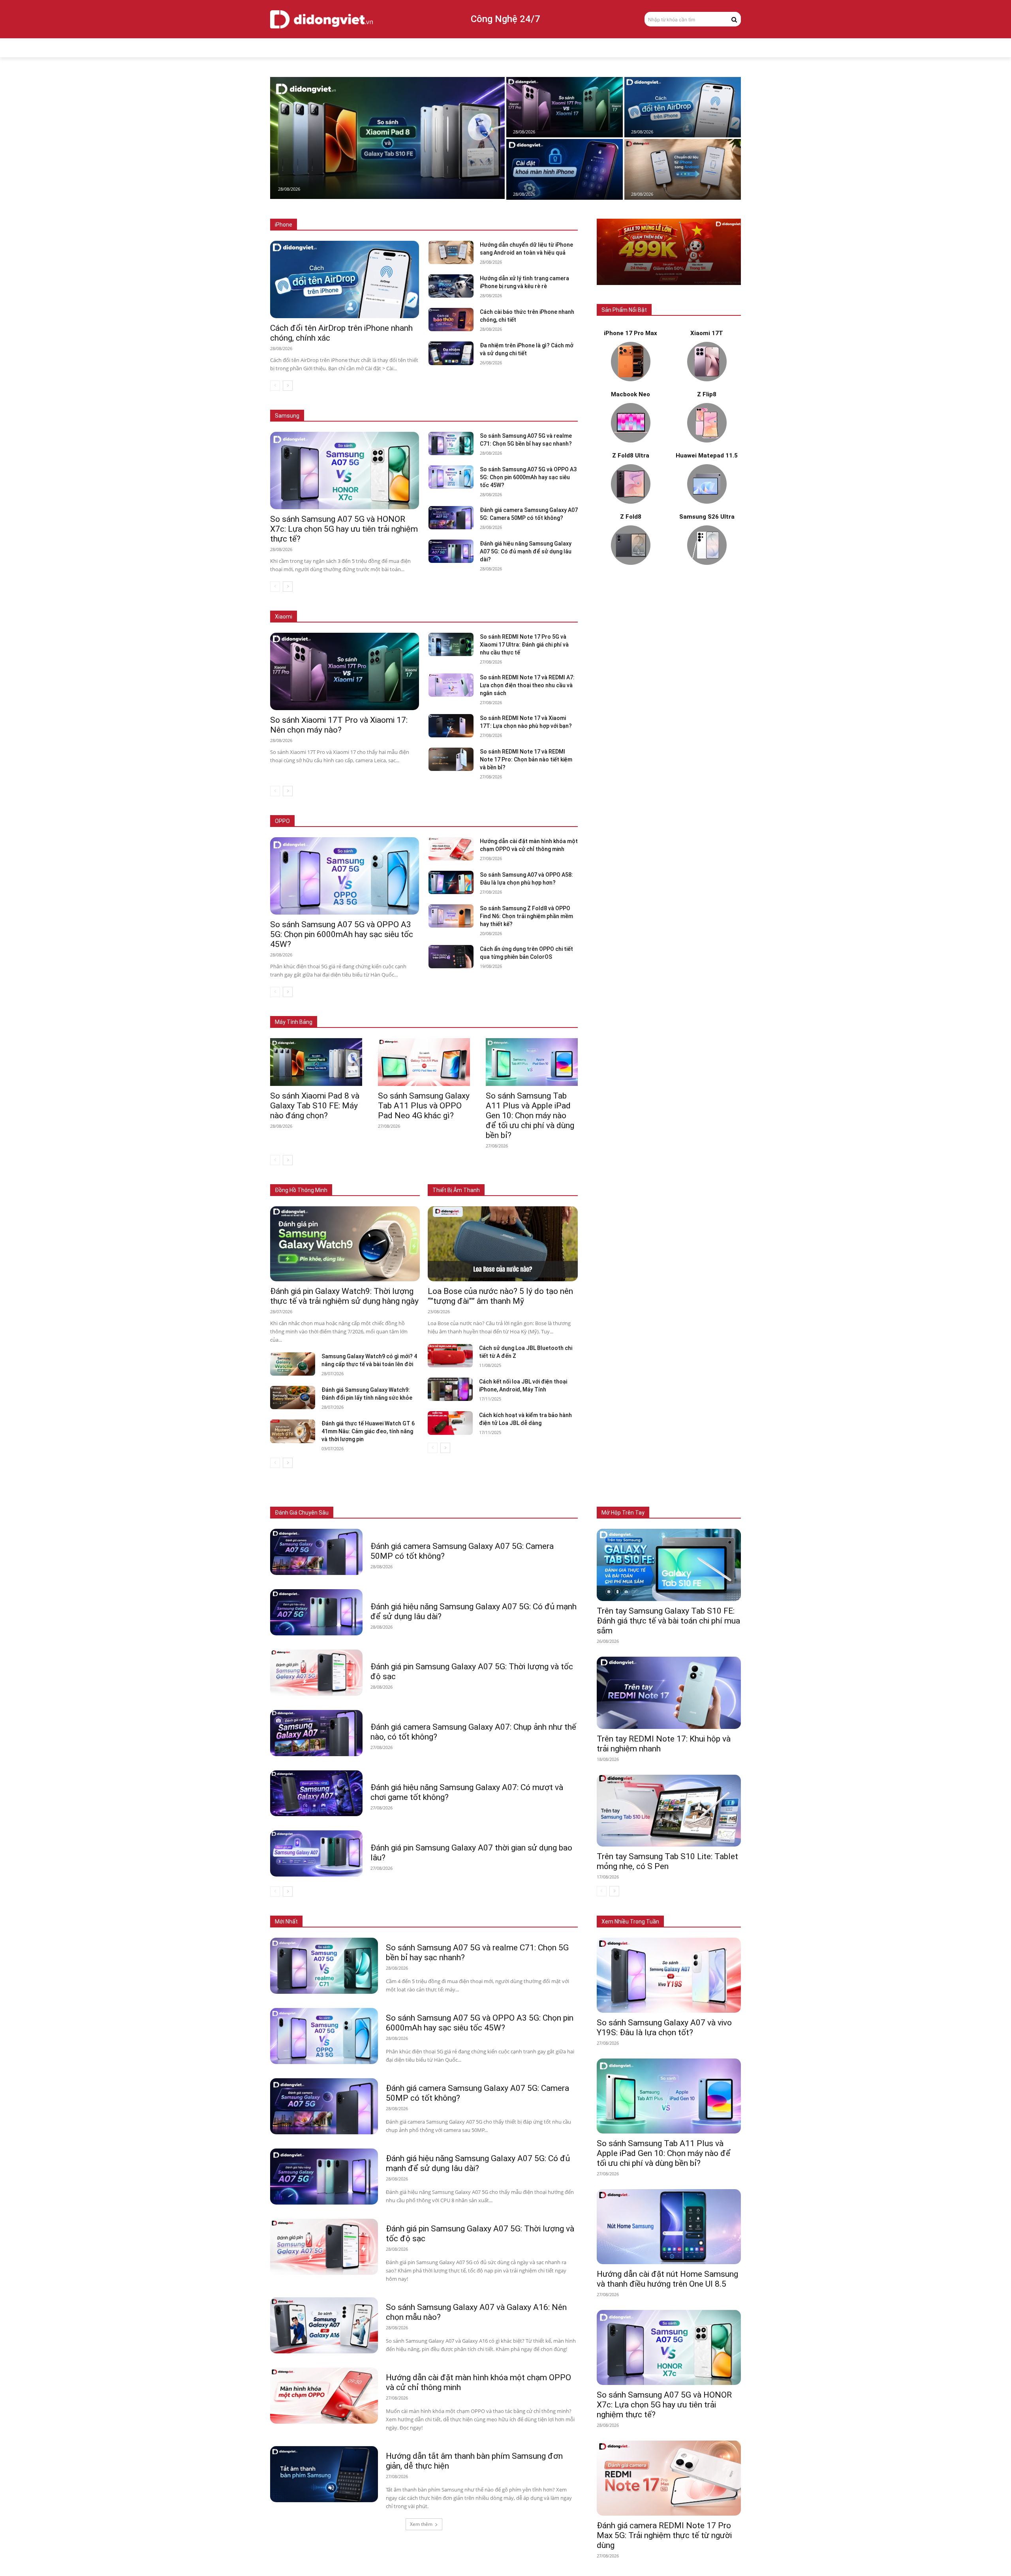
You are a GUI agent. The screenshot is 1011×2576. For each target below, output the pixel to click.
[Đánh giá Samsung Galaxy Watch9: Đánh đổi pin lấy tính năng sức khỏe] (293, 1398)
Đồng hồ (438, 1513)
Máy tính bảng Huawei (553, 1010)
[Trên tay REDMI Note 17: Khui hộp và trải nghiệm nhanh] (669, 1693)
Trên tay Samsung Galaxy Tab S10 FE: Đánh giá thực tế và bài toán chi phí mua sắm (668, 1621)
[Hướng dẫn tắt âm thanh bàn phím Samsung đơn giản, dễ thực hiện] (324, 2474)
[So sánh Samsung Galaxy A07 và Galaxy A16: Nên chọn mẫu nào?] (324, 2325)
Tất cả (324, 225)
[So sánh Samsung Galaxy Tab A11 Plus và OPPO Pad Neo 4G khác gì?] (424, 1062)
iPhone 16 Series (412, 225)
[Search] (734, 19)
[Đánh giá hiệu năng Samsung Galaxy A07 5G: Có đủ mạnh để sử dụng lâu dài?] (451, 551)
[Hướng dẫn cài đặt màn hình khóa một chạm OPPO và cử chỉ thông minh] (451, 849)
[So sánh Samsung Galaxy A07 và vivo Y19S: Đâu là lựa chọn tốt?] (669, 1975)
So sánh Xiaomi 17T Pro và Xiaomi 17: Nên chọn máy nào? (339, 725)
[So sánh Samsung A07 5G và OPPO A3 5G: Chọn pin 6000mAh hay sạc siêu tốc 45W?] (451, 477)
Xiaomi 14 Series (433, 617)
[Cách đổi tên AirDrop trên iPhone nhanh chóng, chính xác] (683, 107)
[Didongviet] (321, 19)
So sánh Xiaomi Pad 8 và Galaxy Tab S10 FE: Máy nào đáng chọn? (315, 1106)
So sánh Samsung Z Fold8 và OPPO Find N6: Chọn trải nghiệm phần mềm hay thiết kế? (526, 916)
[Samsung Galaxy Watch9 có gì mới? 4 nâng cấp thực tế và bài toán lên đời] (293, 1364)
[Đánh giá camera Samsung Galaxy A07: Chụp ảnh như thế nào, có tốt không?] (316, 1733)
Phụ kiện (521, 1513)
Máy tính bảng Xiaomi (491, 1010)
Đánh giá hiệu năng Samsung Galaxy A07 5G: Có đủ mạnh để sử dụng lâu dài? (526, 551)
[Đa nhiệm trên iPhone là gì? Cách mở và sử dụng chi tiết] (451, 353)
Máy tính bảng (401, 1513)
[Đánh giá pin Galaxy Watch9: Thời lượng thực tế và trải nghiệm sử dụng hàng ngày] (345, 1244)
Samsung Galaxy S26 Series (342, 404)
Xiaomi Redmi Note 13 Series (497, 617)
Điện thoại (361, 1513)
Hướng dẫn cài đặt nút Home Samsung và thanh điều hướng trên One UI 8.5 (667, 2279)
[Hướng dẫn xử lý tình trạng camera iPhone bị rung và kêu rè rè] (451, 286)
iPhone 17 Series (362, 225)
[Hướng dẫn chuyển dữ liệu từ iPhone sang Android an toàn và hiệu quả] (683, 169)
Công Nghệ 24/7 (505, 19)
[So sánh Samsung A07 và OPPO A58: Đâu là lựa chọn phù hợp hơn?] (451, 882)
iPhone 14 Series (511, 225)
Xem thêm (421, 2524)
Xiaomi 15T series (381, 617)
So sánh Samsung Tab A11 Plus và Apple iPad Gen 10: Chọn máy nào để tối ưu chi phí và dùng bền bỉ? (530, 1116)
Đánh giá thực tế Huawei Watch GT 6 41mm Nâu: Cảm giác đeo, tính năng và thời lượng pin (368, 1431)
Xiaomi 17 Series (330, 617)
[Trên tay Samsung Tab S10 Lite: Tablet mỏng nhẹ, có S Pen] (669, 1811)
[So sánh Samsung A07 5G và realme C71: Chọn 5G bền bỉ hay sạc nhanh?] (451, 443)
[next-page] (288, 386)
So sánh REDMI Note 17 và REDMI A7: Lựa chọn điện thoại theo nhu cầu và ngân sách (527, 685)
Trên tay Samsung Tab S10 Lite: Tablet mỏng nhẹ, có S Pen (667, 1861)
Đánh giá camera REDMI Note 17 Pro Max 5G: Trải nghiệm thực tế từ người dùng (664, 2535)
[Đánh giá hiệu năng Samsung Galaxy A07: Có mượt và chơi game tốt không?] (316, 1793)
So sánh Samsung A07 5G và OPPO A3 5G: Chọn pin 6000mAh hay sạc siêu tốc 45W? (528, 477)
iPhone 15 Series (462, 225)
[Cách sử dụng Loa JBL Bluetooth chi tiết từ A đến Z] (450, 1356)
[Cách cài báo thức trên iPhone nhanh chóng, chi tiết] (451, 320)
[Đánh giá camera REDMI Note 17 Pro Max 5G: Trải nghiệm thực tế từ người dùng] (669, 2478)
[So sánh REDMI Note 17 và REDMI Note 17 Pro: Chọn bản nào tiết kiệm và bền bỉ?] (451, 759)
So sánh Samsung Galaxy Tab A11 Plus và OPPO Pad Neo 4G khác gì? (424, 1106)
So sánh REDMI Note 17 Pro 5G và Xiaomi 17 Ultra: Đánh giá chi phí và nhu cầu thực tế (524, 645)
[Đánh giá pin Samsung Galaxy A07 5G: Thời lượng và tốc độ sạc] (316, 1673)
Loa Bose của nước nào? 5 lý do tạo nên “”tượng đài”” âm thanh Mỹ (500, 1296)
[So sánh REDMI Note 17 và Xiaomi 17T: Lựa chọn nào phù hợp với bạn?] (451, 726)
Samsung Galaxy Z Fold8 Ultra (489, 404)
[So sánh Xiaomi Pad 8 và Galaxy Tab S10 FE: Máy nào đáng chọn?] (387, 138)
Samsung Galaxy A (556, 404)
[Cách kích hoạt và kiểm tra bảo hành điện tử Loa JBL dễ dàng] (450, 1423)
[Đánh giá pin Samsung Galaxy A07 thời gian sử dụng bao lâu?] (316, 1853)
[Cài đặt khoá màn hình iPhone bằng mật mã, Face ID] (565, 169)
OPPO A (522, 821)
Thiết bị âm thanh (480, 1513)
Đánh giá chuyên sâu (302, 1513)
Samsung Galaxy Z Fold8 (414, 404)
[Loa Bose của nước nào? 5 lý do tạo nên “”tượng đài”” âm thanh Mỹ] (503, 1244)
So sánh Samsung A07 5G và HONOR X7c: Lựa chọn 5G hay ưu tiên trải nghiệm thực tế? (344, 529)
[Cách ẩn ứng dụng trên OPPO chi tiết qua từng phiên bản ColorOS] (451, 957)
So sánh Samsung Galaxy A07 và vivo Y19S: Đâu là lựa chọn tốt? (664, 2028)
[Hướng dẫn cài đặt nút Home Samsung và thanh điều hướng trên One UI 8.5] (669, 2227)
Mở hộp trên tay (623, 1513)
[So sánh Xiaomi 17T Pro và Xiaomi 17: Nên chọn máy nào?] (565, 107)
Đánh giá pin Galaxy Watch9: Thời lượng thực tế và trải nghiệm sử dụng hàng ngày (344, 1296)
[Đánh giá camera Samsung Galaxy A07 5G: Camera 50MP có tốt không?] (451, 518)
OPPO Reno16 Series (478, 821)
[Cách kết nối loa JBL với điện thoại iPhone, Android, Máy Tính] (450, 1389)
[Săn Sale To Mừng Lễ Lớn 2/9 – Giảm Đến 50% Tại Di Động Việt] (669, 252)
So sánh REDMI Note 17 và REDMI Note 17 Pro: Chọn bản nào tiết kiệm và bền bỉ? (526, 759)
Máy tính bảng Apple (365, 1010)
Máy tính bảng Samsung (427, 1010)
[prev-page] (275, 386)
